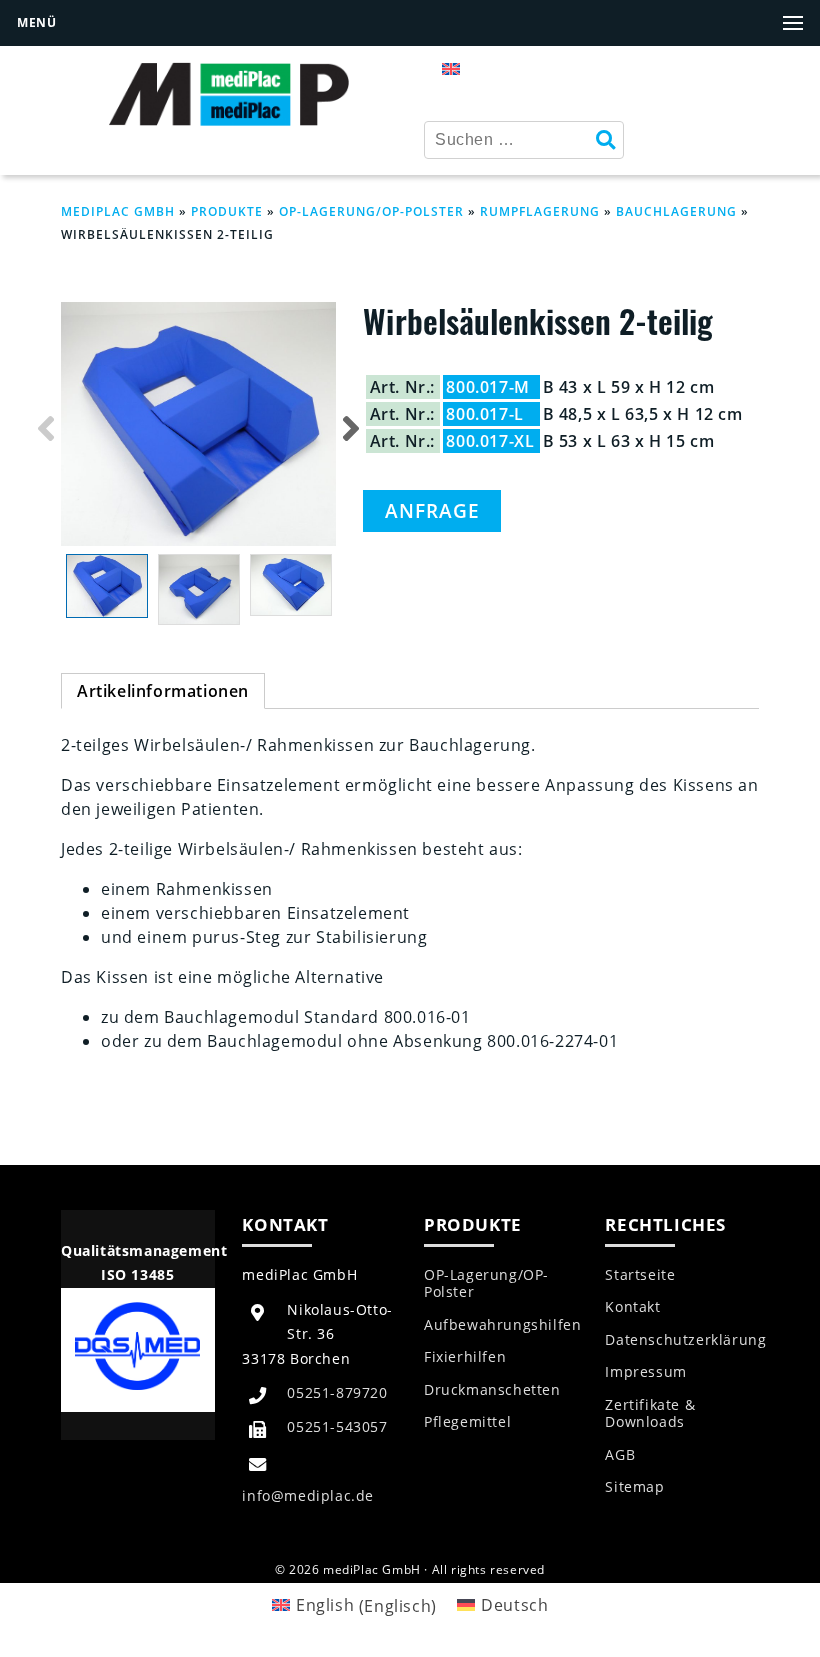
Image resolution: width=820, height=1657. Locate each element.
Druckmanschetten (492, 1390)
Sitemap (634, 1487)
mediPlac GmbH (118, 211)
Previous (46, 428)
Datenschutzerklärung (685, 1340)
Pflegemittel (467, 1422)
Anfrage (432, 510)
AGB (620, 1455)
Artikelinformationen (163, 691)
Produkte (227, 211)
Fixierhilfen (465, 1357)
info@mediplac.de (308, 1495)
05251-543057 (337, 1426)
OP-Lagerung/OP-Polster (371, 211)
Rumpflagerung (540, 211)
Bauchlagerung (676, 211)
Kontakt (632, 1307)
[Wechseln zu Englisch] (451, 67)
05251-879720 (337, 1392)
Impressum (645, 1372)
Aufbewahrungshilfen (502, 1325)
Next (351, 428)
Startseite (640, 1275)
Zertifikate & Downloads (650, 1413)
